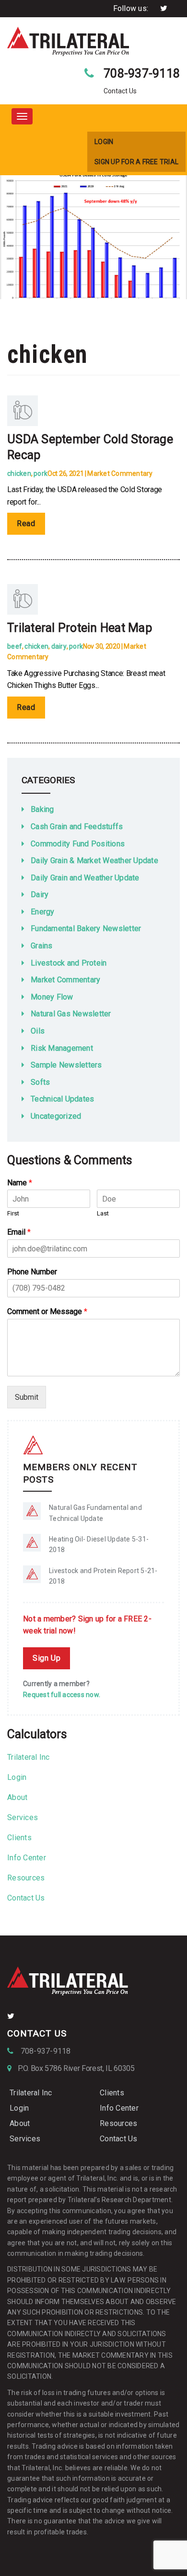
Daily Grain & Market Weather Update (94, 861)
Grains (42, 946)
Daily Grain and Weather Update (85, 878)
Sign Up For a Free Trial (136, 162)
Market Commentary (120, 473)
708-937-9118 (142, 73)
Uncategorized (56, 1116)
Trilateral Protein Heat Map (80, 628)
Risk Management (62, 1048)
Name (20, 1183)
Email (19, 1232)
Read (26, 523)
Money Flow (52, 997)
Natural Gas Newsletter (71, 1014)
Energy (43, 912)
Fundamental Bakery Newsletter (86, 928)
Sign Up (47, 1658)
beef (15, 646)
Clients (19, 1838)
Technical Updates (62, 1099)
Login (104, 142)
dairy (59, 646)
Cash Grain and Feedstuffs (77, 827)
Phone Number (32, 1272)
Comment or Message (47, 1311)
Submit (27, 1397)
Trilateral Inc (29, 1757)
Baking (42, 809)
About (17, 1797)
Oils (38, 1031)
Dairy (40, 894)
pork (41, 473)
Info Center (27, 1858)
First (13, 1213)
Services (23, 1817)
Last (103, 1213)
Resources (26, 1878)
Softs (40, 1082)
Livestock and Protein (69, 963)
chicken (19, 473)
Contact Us (26, 1898)
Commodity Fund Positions (78, 844)
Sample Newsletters (66, 1065)
